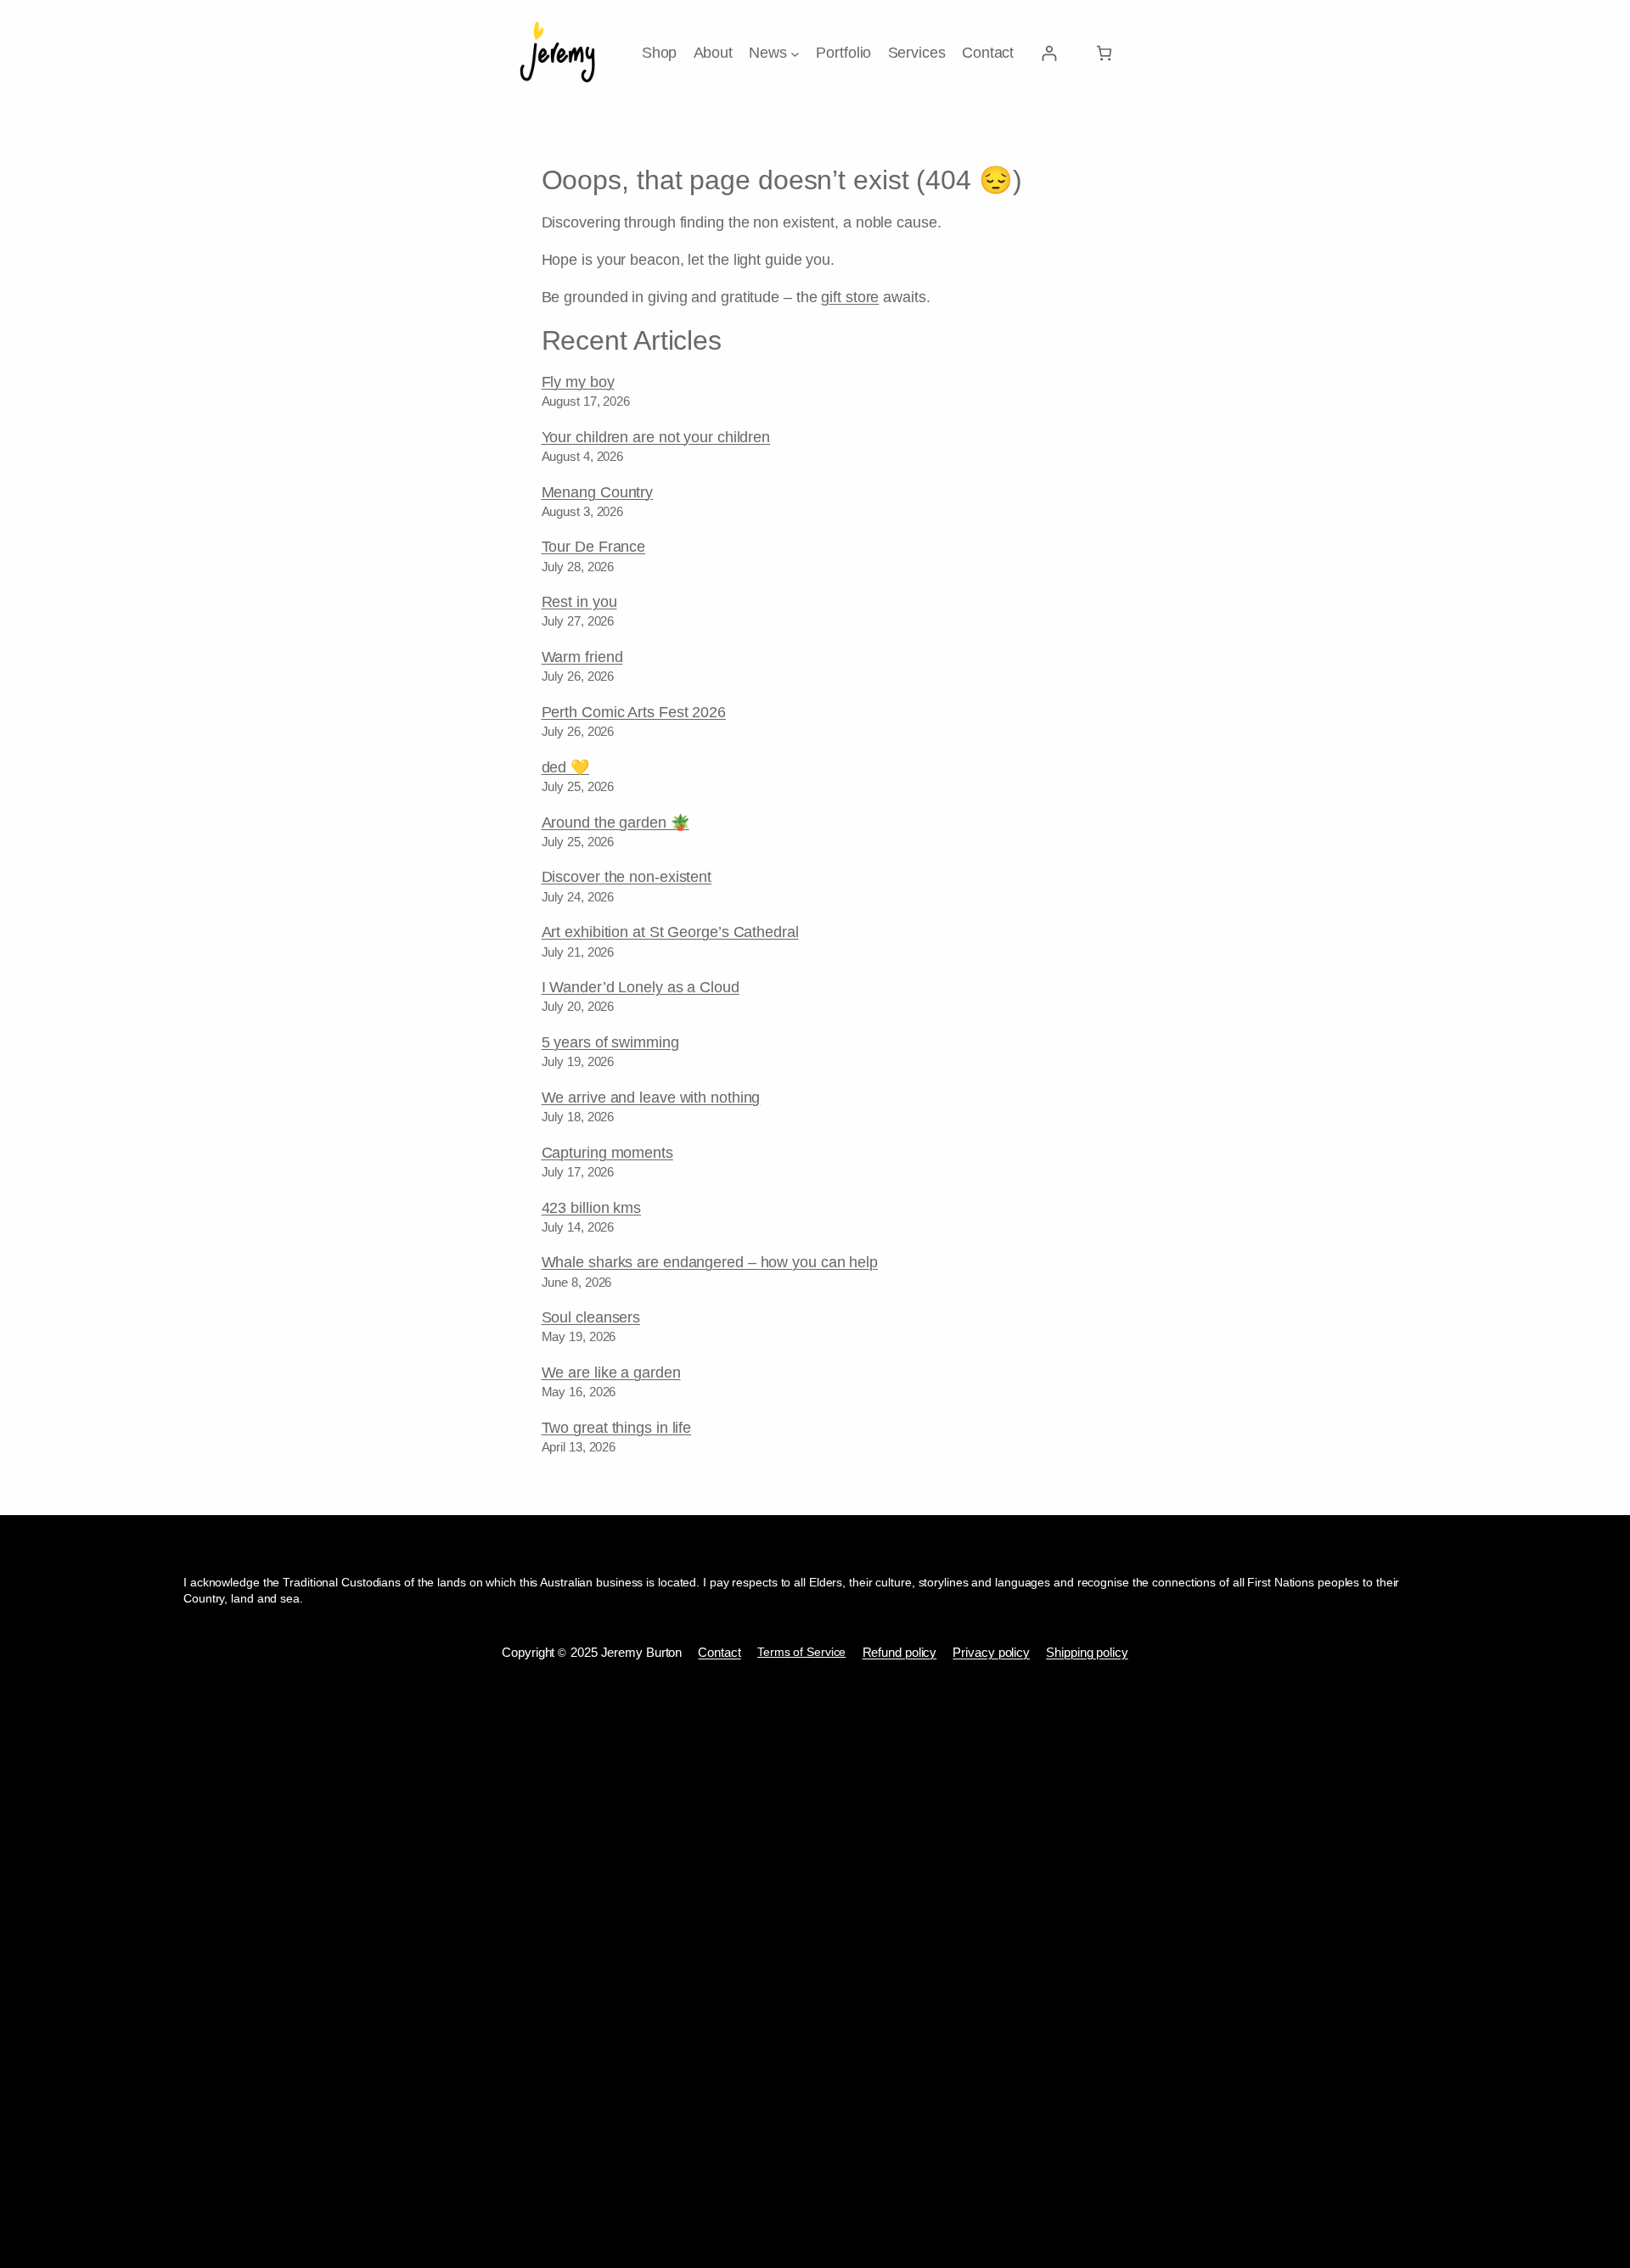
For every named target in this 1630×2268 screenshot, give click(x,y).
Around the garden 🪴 (615, 822)
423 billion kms (592, 1208)
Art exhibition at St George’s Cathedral (670, 932)
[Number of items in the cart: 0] (1104, 53)
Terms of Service (801, 1652)
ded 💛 (566, 767)
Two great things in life (617, 1428)
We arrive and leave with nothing (651, 1098)
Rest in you (579, 602)
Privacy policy (991, 1652)
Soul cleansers (591, 1317)
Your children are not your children (656, 437)
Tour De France (594, 547)
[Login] (1049, 53)
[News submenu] (795, 53)
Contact (719, 1652)
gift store (850, 297)
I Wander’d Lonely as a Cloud (641, 987)
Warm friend (582, 657)
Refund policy (900, 1652)
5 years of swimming (610, 1042)
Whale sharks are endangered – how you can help (710, 1262)
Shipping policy (1087, 1652)
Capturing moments (607, 1153)
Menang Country (598, 492)
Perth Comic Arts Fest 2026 (634, 712)
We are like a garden (611, 1373)
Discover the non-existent (627, 877)
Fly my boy (578, 382)
